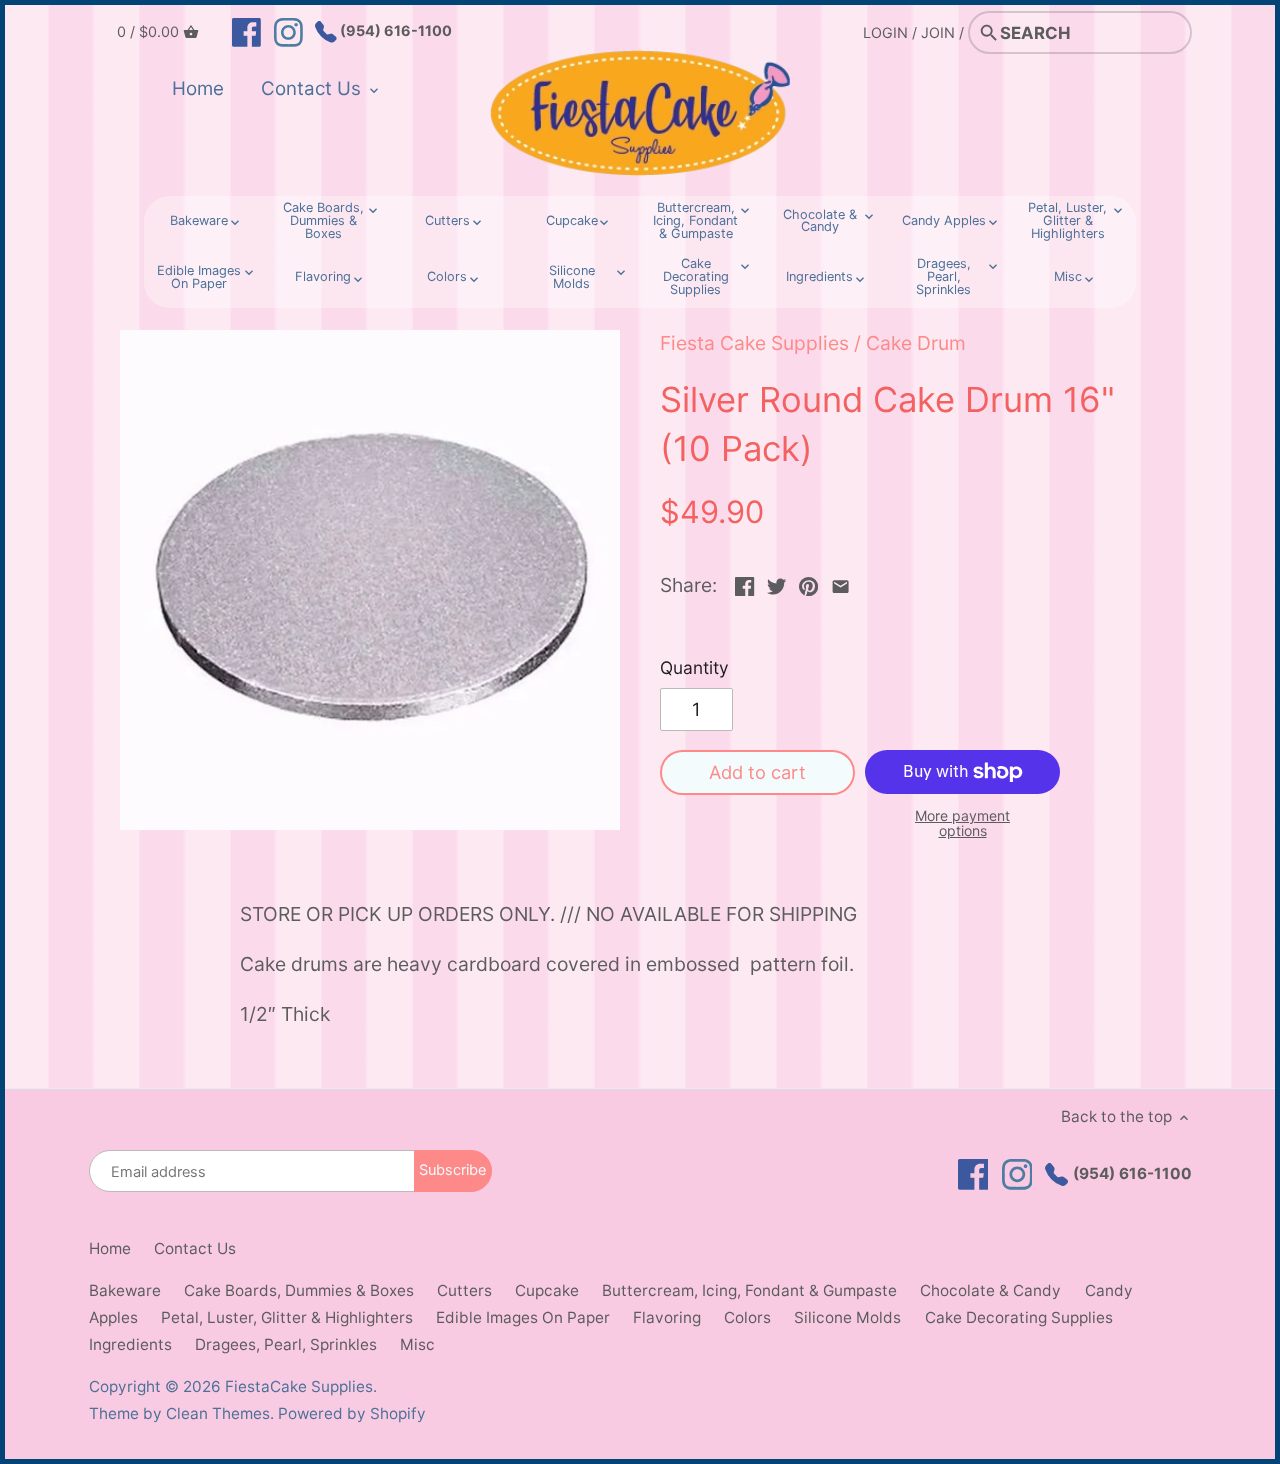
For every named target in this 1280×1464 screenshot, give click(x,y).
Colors (747, 1317)
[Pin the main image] (808, 583)
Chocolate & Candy (990, 1290)
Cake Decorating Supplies (1019, 1317)
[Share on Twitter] (776, 583)
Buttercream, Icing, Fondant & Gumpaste (749, 1290)
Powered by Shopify (352, 1413)
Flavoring (667, 1317)
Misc (417, 1344)
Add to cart (757, 772)
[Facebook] (246, 31)
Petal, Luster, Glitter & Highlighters (287, 1317)
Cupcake (547, 1290)
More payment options (962, 823)
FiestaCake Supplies (299, 1386)
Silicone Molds (847, 1317)
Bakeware (125, 1290)
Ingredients (130, 1344)
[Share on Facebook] (744, 583)
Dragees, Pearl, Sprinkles (286, 1344)
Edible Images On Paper (523, 1317)
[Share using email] (840, 583)
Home (110, 1248)
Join (938, 32)
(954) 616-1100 (394, 30)
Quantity (694, 668)
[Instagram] (288, 31)
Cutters (464, 1290)
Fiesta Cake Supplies (754, 343)
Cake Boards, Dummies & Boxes (299, 1290)
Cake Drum (916, 343)
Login (885, 32)
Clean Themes (218, 1413)
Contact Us (195, 1248)
